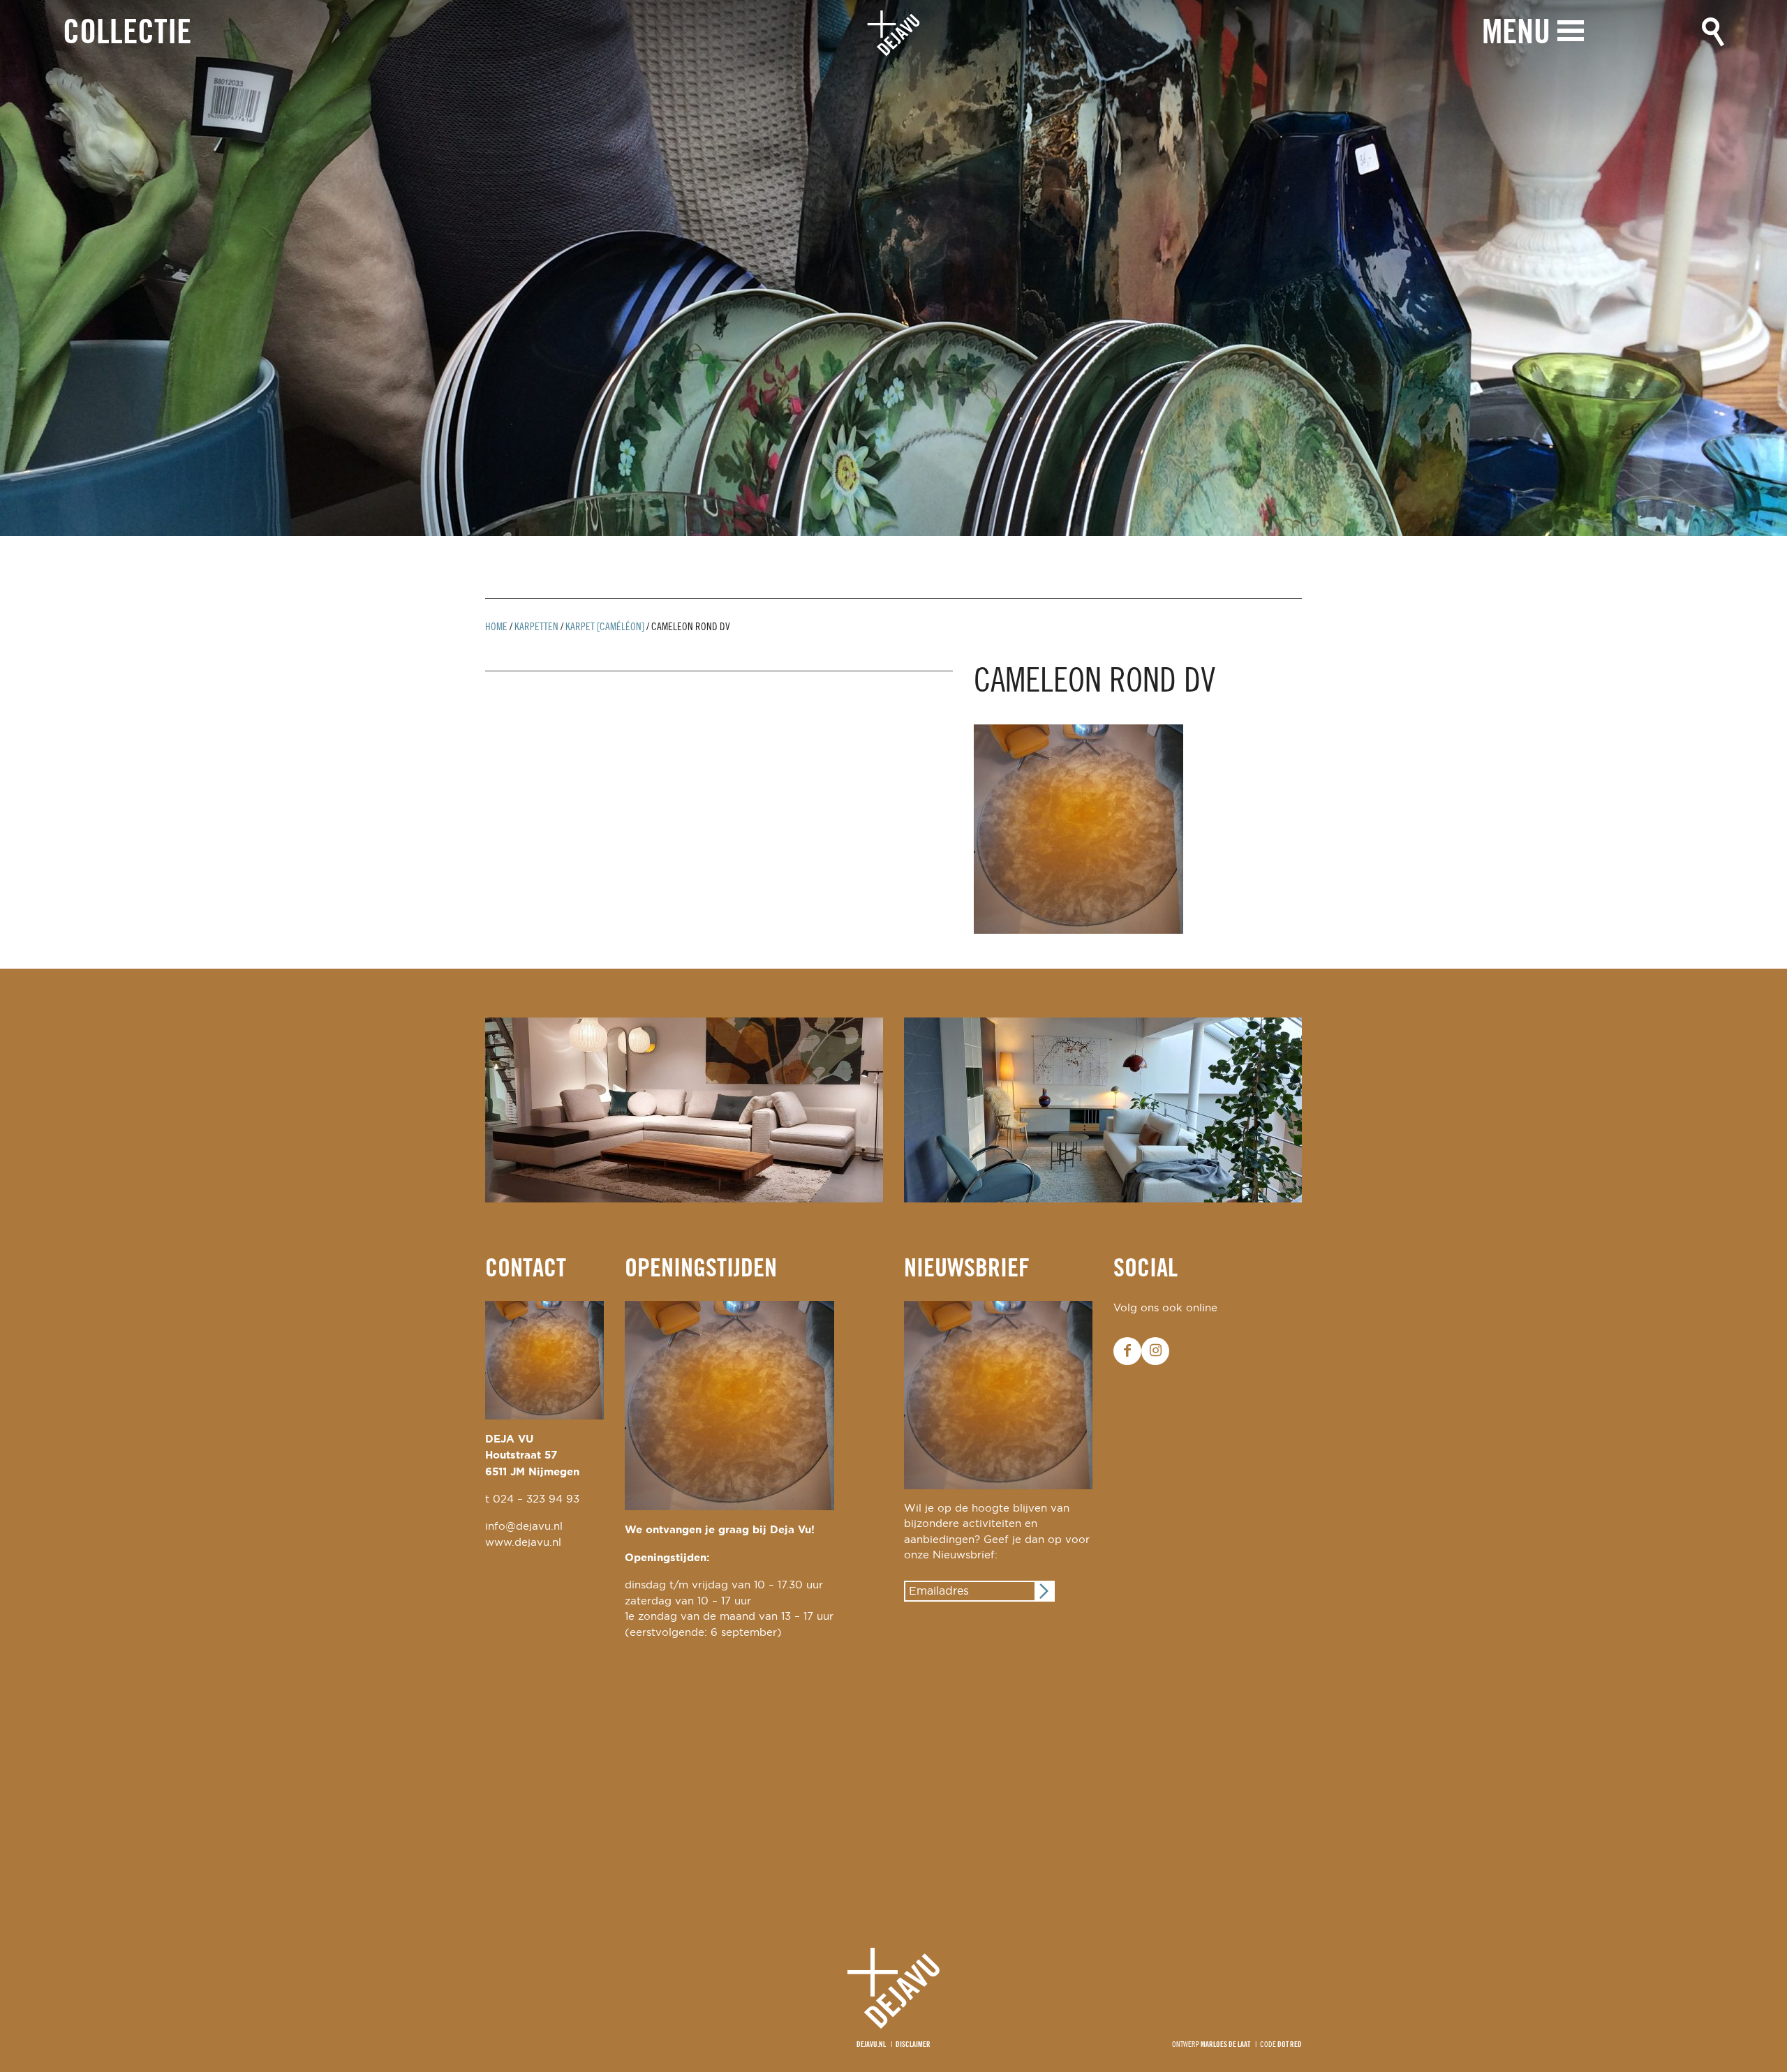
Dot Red (1290, 2045)
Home (496, 627)
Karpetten (536, 627)
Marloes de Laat (1225, 2045)
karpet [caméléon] (605, 627)
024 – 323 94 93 (536, 1499)
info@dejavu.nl (524, 1527)
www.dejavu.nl (523, 1543)
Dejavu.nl (871, 2045)
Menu (1516, 34)
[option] (893, 268)
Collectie (127, 34)
